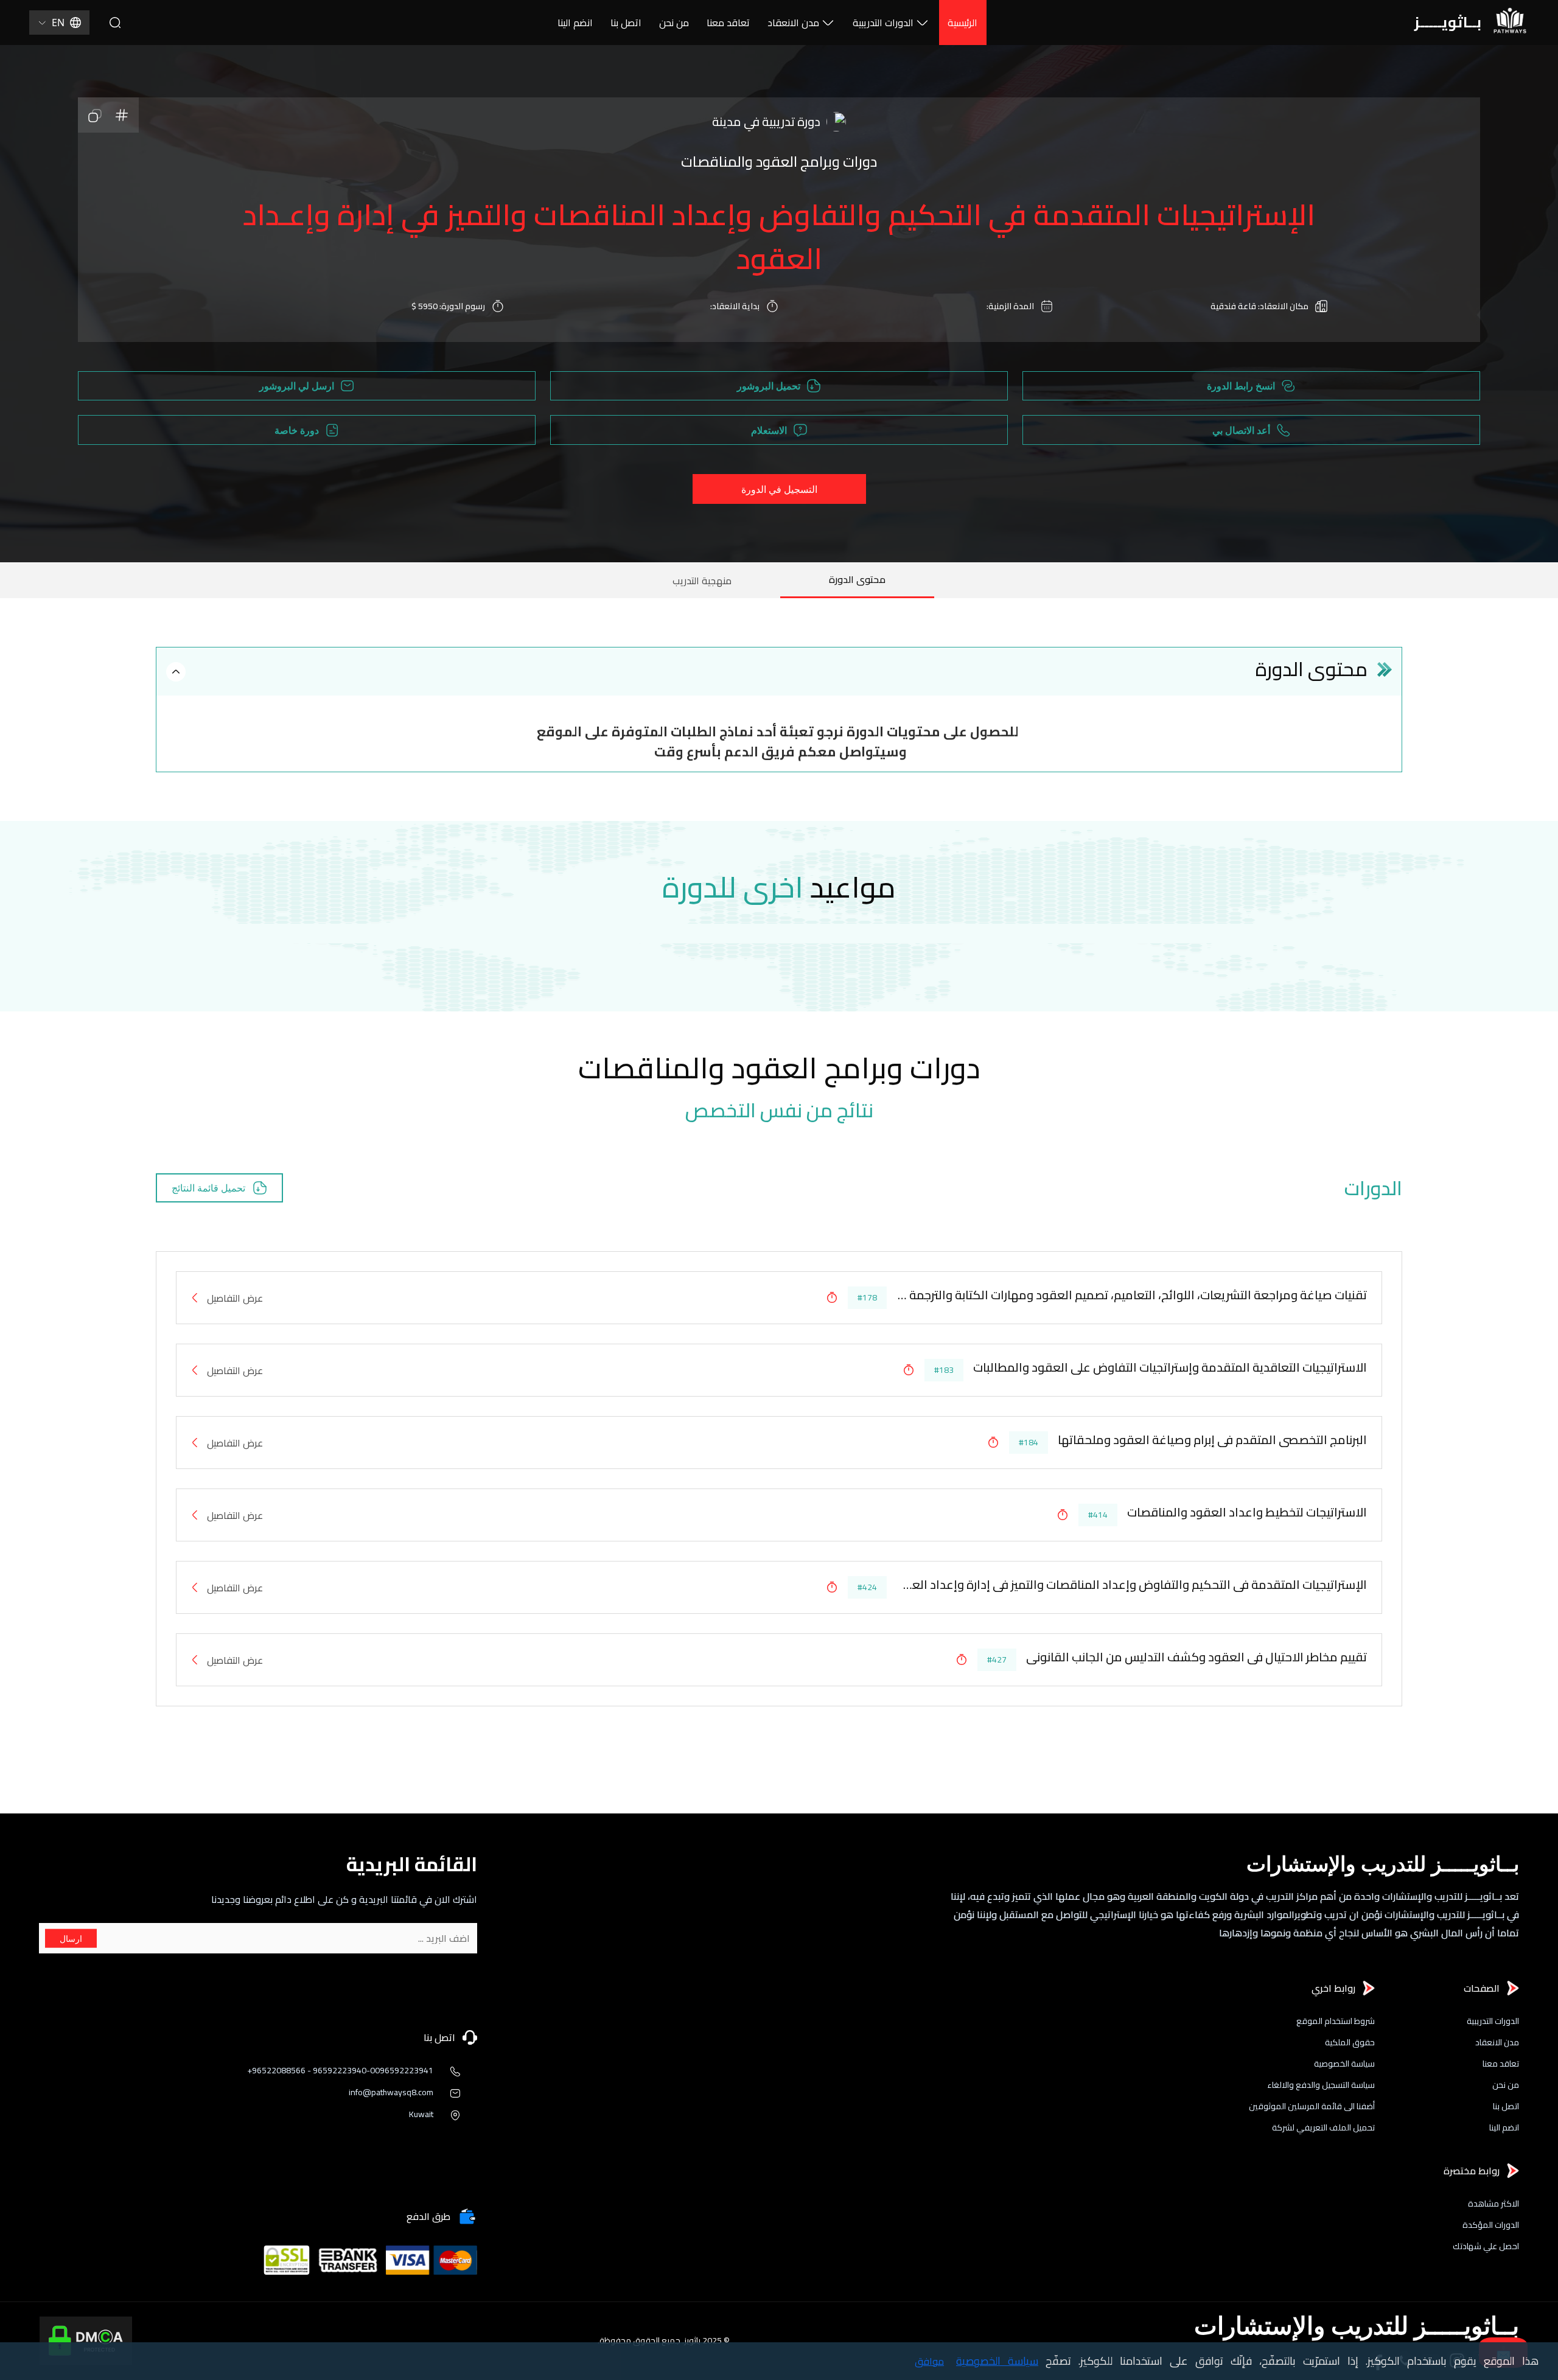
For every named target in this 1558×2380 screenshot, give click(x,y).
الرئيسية (962, 23)
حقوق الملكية (1350, 2043)
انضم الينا (575, 23)
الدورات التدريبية (883, 23)
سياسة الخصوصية (1344, 2064)
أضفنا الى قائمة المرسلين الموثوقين (1312, 2106)
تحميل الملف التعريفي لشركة (1323, 2128)
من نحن (674, 23)
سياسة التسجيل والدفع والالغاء (1321, 2085)
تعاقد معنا (728, 23)
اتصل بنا (626, 23)
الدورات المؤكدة (1491, 2225)
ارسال (71, 1939)
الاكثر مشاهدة (1493, 2204)
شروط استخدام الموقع (1336, 2021)
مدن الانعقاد (793, 23)
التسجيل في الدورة (779, 489)
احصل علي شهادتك (1486, 2246)
